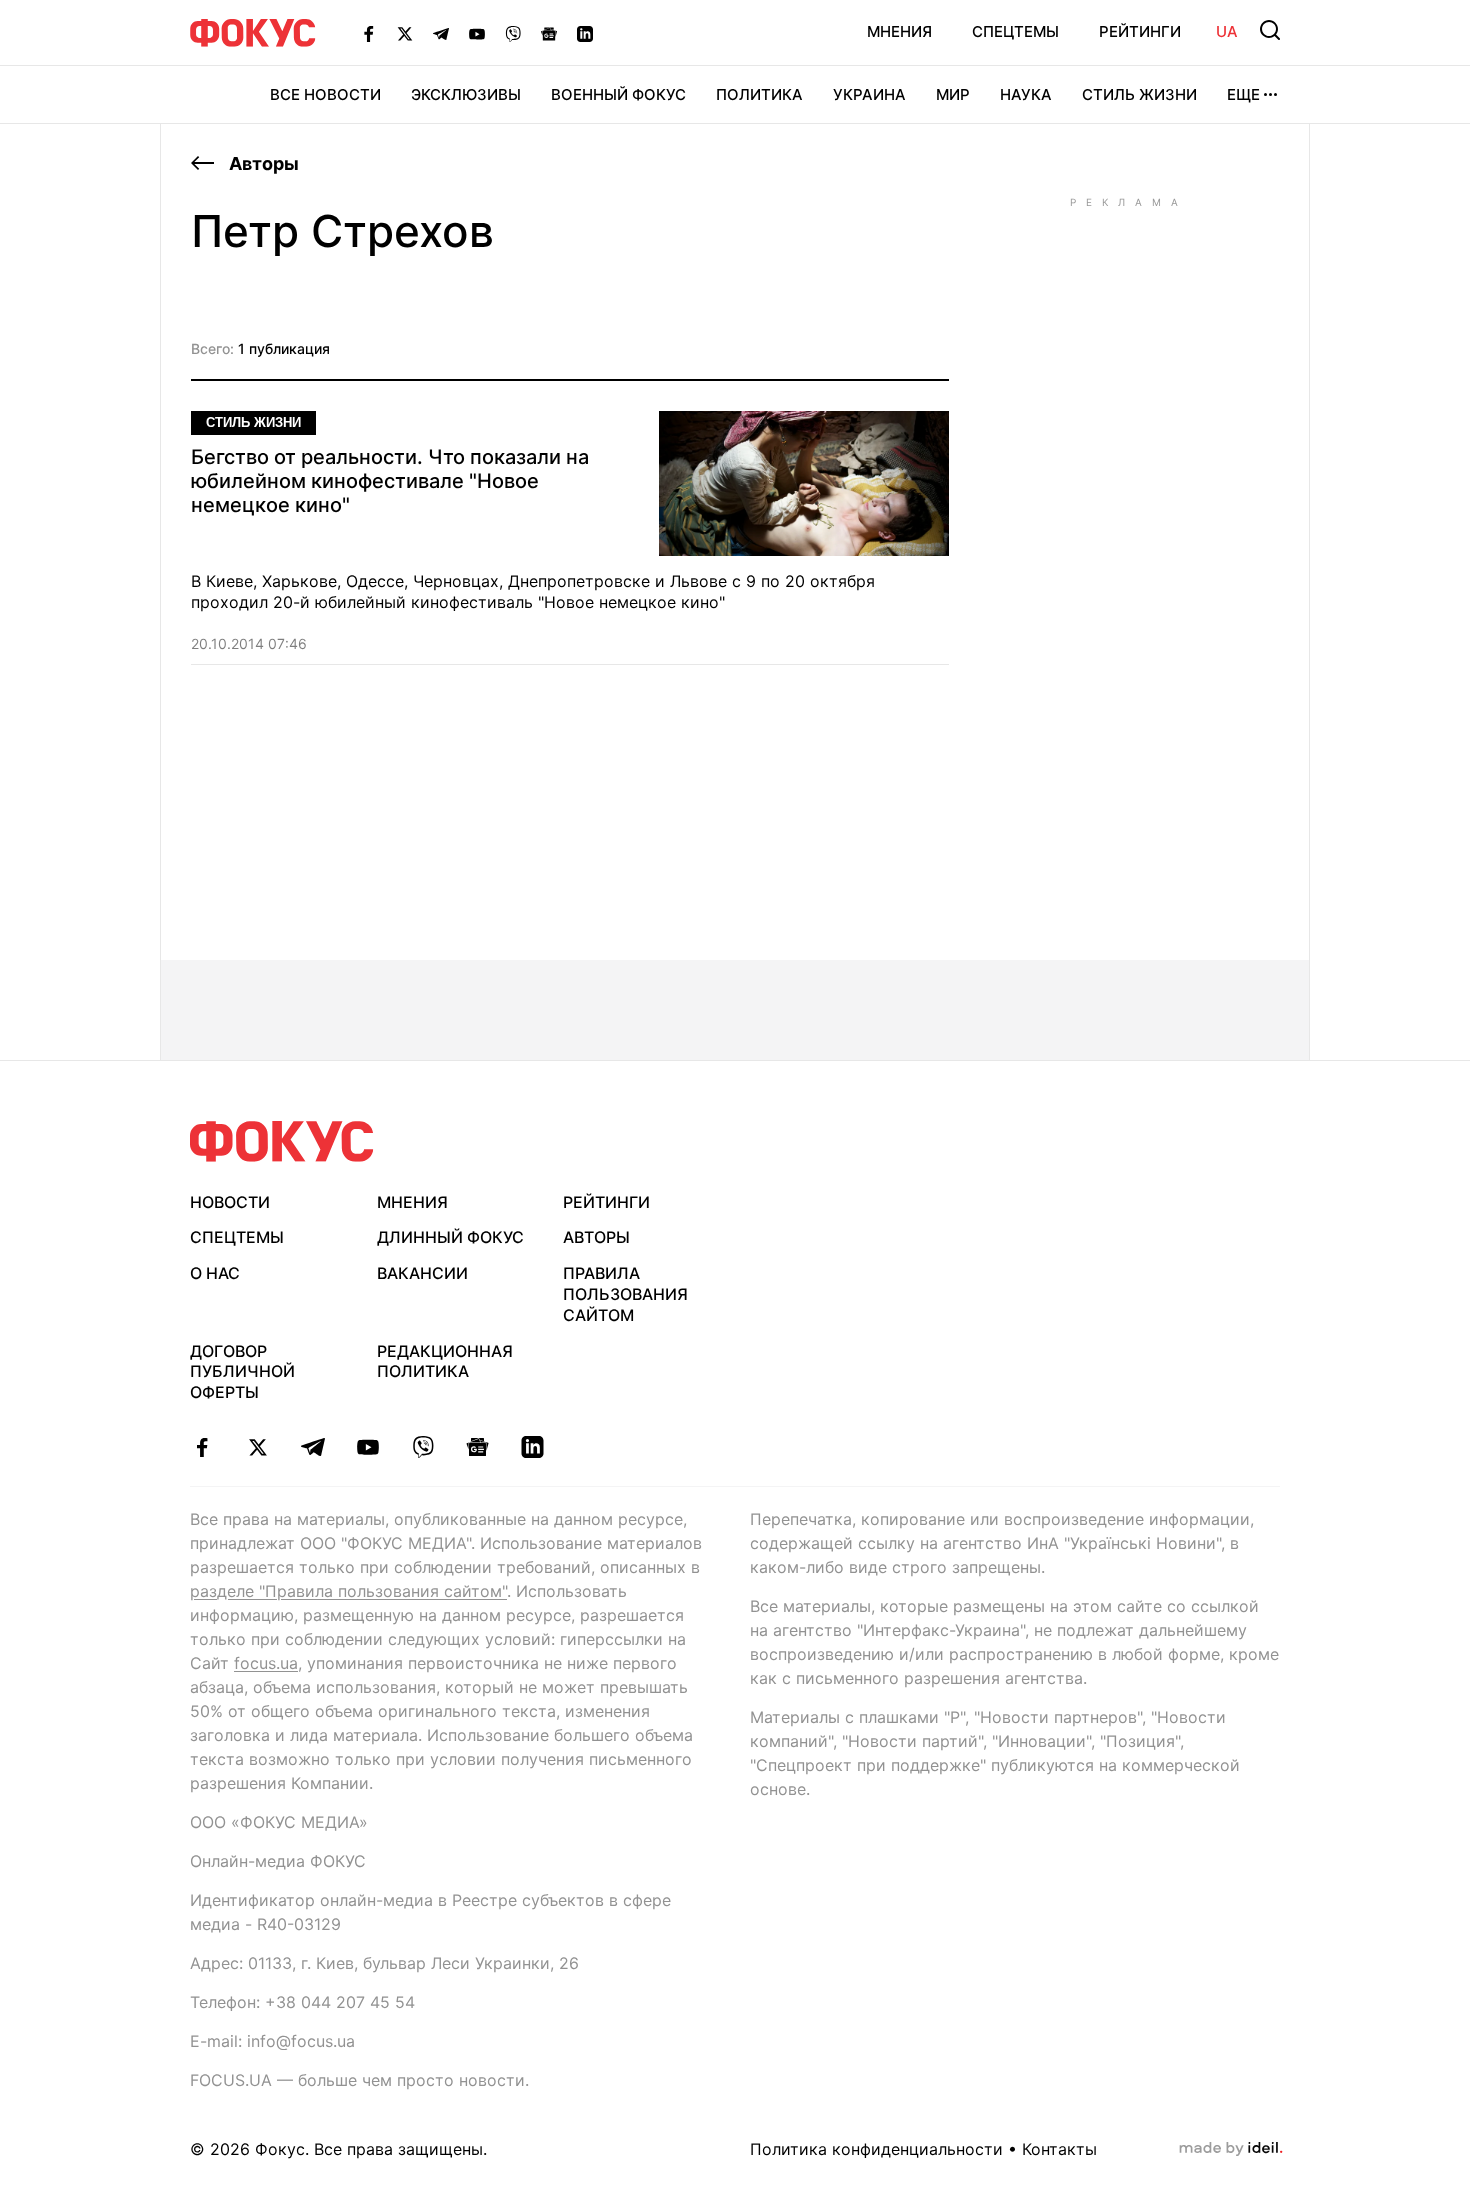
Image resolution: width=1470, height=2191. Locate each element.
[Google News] (549, 33)
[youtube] (367, 1447)
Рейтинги (1140, 31)
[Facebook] (369, 33)
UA (1227, 31)
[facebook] (202, 1447)
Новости (230, 1202)
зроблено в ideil (1231, 2149)
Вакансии (422, 1273)
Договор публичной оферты (242, 1372)
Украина (869, 94)
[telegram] (312, 1447)
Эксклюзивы (466, 94)
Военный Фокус (618, 94)
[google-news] (477, 1447)
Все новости (325, 94)
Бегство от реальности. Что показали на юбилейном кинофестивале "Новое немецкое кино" (390, 481)
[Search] (1270, 30)
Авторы (262, 163)
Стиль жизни (1139, 94)
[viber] (422, 1447)
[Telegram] (441, 33)
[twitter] (257, 1447)
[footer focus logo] (282, 1141)
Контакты (1059, 2149)
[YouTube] (477, 33)
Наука (1026, 94)
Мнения (899, 31)
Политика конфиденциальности (876, 2149)
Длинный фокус (450, 1237)
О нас (215, 1273)
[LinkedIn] (585, 33)
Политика (759, 94)
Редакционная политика (445, 1361)
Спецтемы (1015, 31)
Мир (953, 94)
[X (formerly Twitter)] (405, 33)
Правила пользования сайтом (625, 1294)
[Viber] (513, 33)
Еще (1243, 94)
